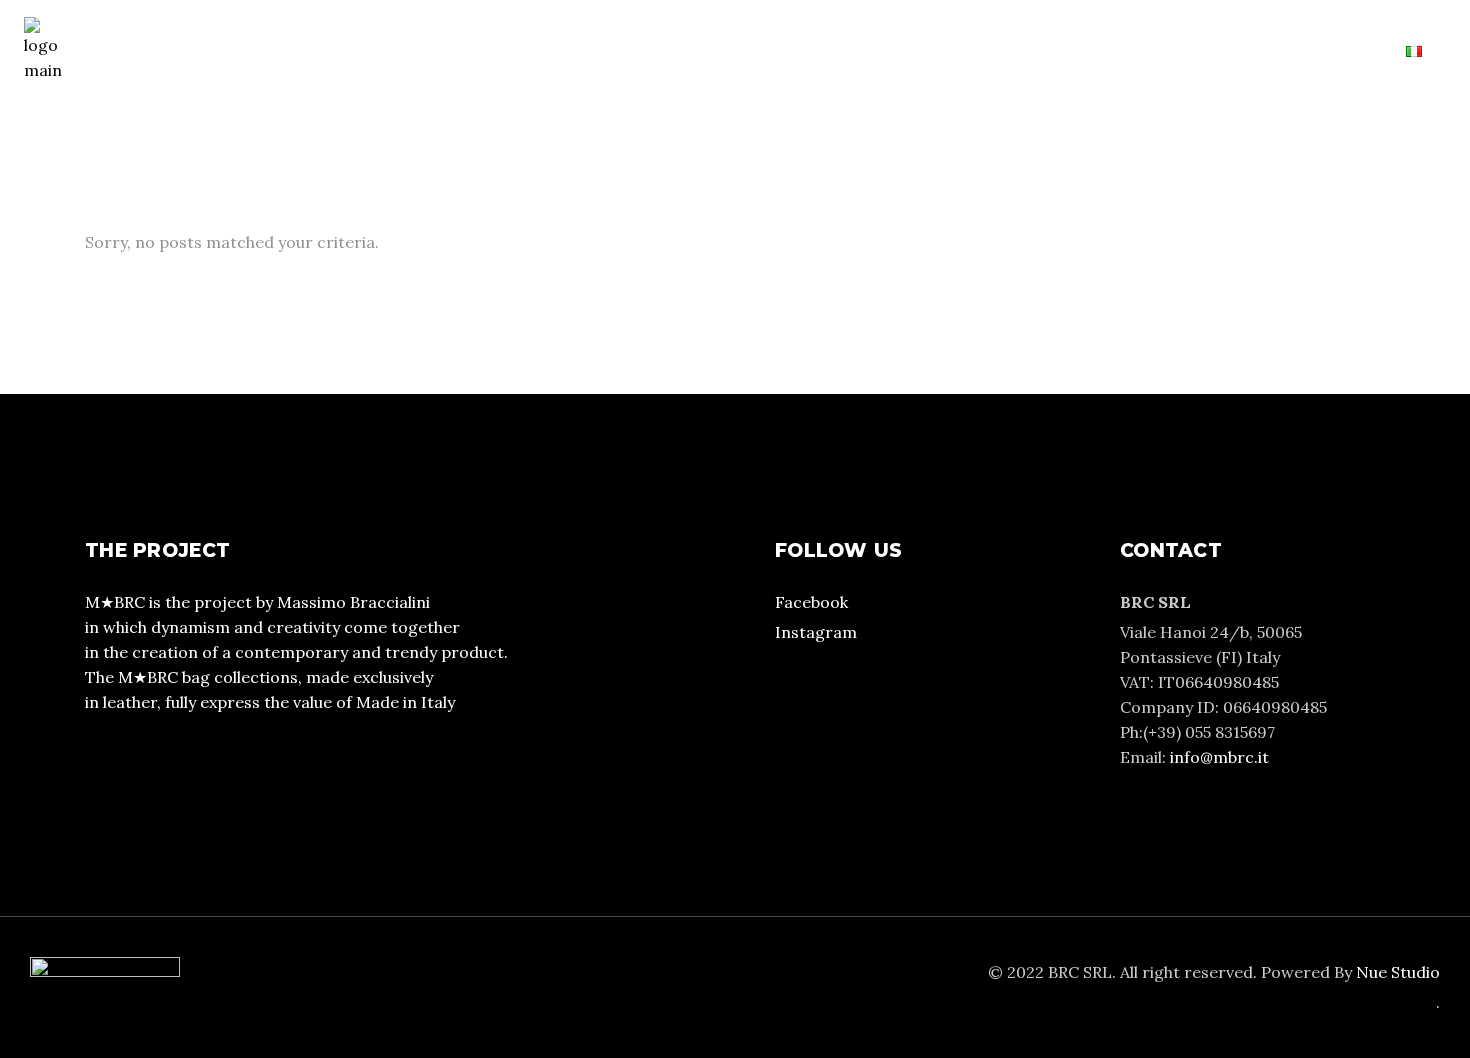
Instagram (816, 632)
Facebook (811, 602)
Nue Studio (1398, 972)
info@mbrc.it (1219, 757)
